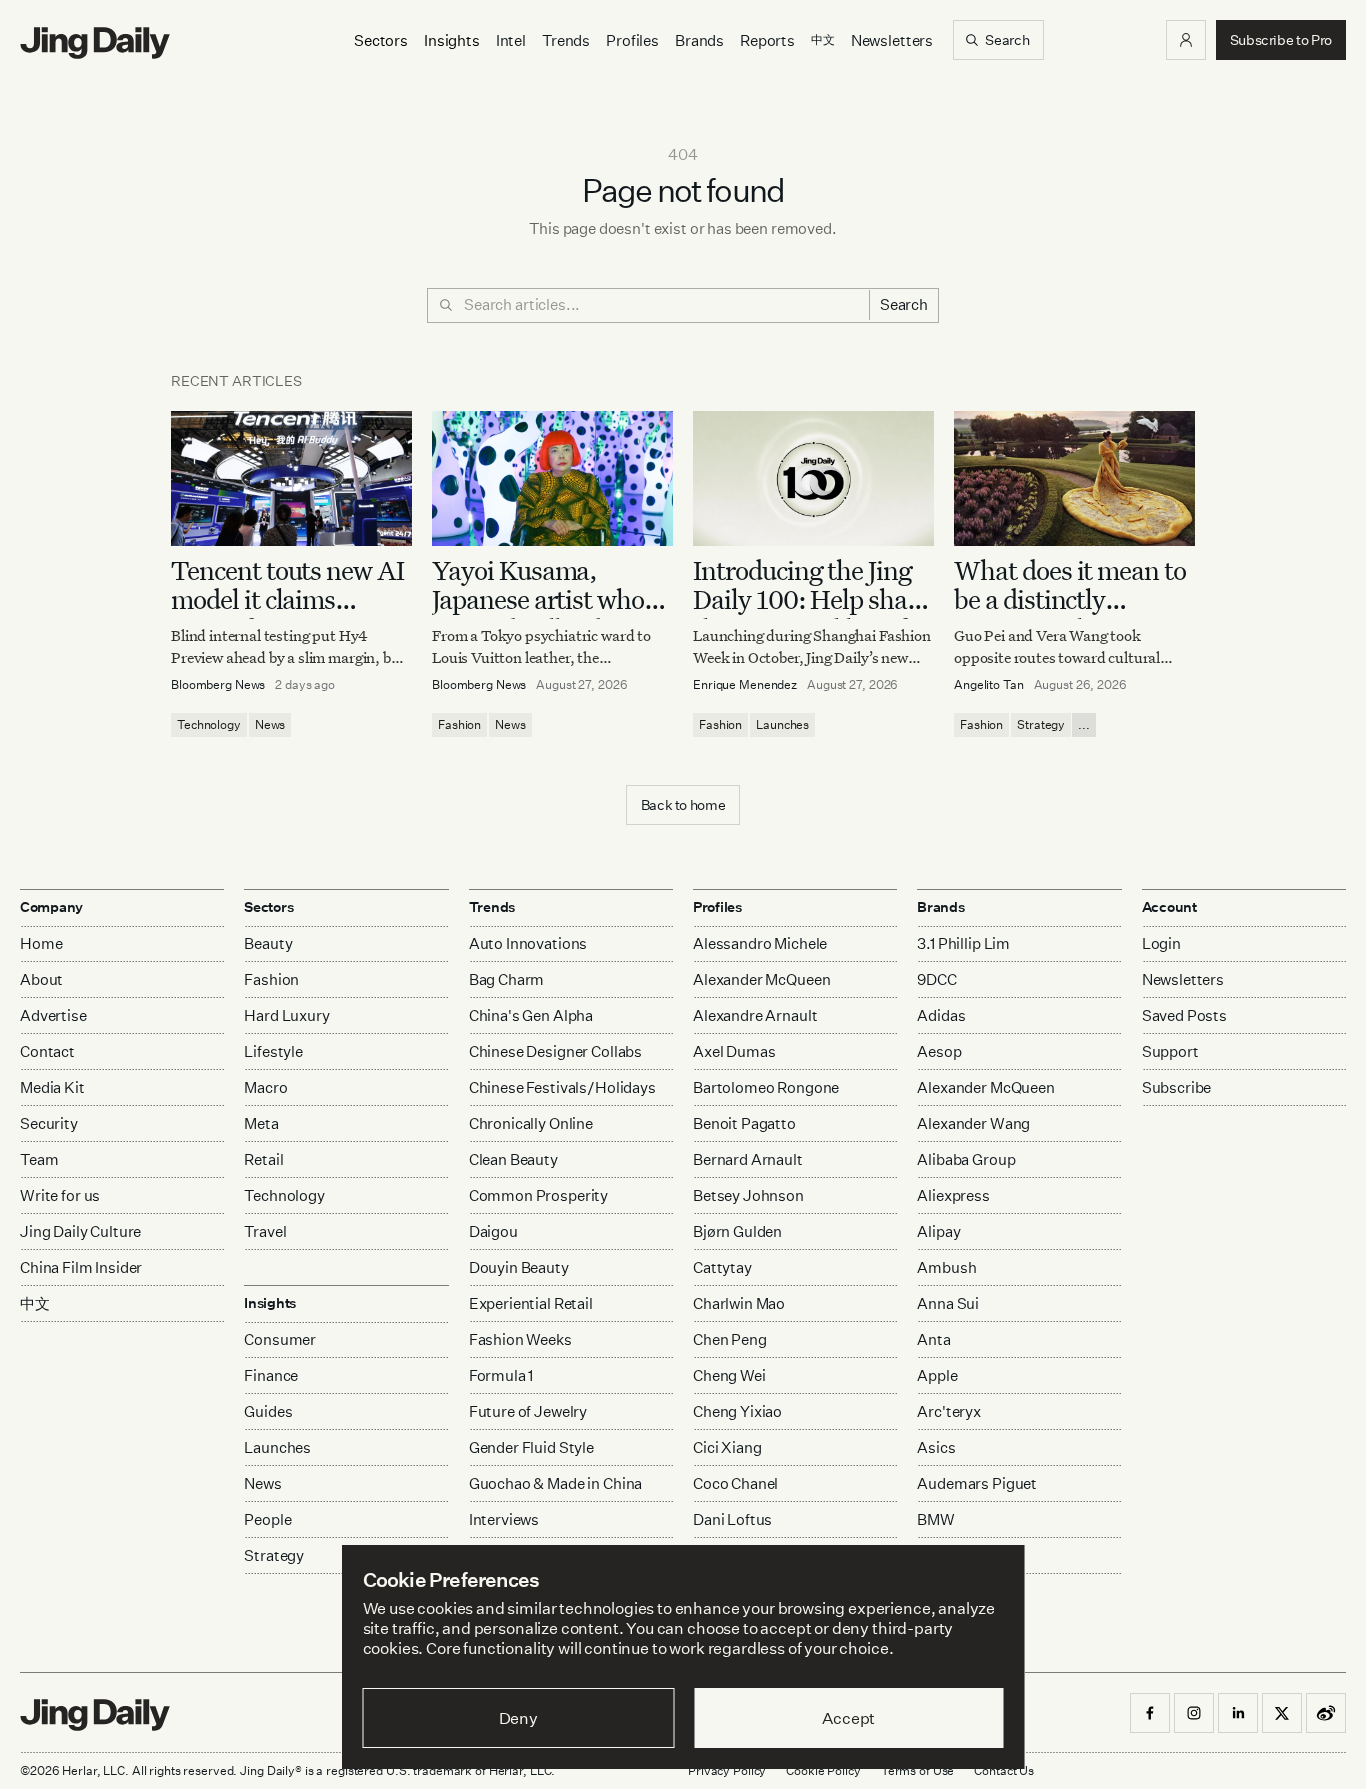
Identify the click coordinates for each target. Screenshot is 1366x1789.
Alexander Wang (973, 1123)
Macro (265, 1087)
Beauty (268, 943)
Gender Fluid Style (531, 1447)
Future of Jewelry (528, 1411)
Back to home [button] (683, 804)
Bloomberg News (218, 684)
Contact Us (1004, 1770)
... (1084, 724)
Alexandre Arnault (755, 1015)
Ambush (946, 1267)
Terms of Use (918, 1770)
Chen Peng (730, 1339)
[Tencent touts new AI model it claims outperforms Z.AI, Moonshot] (291, 479)
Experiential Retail (531, 1303)
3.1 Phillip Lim (963, 943)
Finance (271, 1375)
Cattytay (722, 1267)
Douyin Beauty (519, 1267)
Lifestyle (273, 1051)
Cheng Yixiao (737, 1411)
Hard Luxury (286, 1015)
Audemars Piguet (977, 1483)
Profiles (632, 40)
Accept (848, 1718)
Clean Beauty (513, 1159)
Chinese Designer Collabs (555, 1051)
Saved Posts (1184, 1015)
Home (41, 943)
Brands (699, 40)
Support (1170, 1051)
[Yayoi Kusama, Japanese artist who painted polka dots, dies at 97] (552, 479)
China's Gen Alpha (531, 1015)
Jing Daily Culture (80, 1231)
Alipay (938, 1231)
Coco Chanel (735, 1483)
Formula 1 (501, 1375)
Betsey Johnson (748, 1195)
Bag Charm (507, 979)
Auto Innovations (528, 943)
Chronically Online (531, 1123)
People (267, 1519)
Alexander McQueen (761, 979)
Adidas (941, 1015)
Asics (936, 1447)
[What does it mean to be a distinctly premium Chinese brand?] (1074, 479)
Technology (209, 724)
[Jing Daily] (95, 43)
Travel (265, 1231)
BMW (936, 1519)
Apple (937, 1375)
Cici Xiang (727, 1447)
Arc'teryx (949, 1411)
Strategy (1041, 724)
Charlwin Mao (739, 1303)
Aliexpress (953, 1195)
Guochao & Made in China (556, 1483)
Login (1161, 943)
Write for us (60, 1195)
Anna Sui (948, 1303)
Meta (261, 1123)
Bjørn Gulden (737, 1231)
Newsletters (892, 40)
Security (49, 1123)
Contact (47, 1051)
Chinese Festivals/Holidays (562, 1087)
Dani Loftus (732, 1519)
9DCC (936, 979)
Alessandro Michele (760, 943)
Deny (518, 1718)
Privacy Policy (727, 1770)
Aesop (939, 1051)
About (41, 979)
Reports (767, 40)
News (270, 724)
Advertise (53, 1015)
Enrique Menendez (745, 684)
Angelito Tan (989, 684)
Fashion (459, 724)
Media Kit (52, 1087)
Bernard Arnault (748, 1159)
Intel (511, 40)
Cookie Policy (823, 1770)
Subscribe (1177, 1087)
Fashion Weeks (520, 1339)
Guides (268, 1411)
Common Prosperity (538, 1195)
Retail (263, 1159)
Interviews (504, 1519)
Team (39, 1159)
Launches (782, 724)
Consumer (280, 1339)
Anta (933, 1339)
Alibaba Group (966, 1159)
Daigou (493, 1231)
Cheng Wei (729, 1375)
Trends (566, 40)
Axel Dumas (734, 1051)
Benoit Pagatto (744, 1123)
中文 (35, 1303)
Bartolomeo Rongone (766, 1087)
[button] (1186, 40)
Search (904, 304)
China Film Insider (81, 1267)
